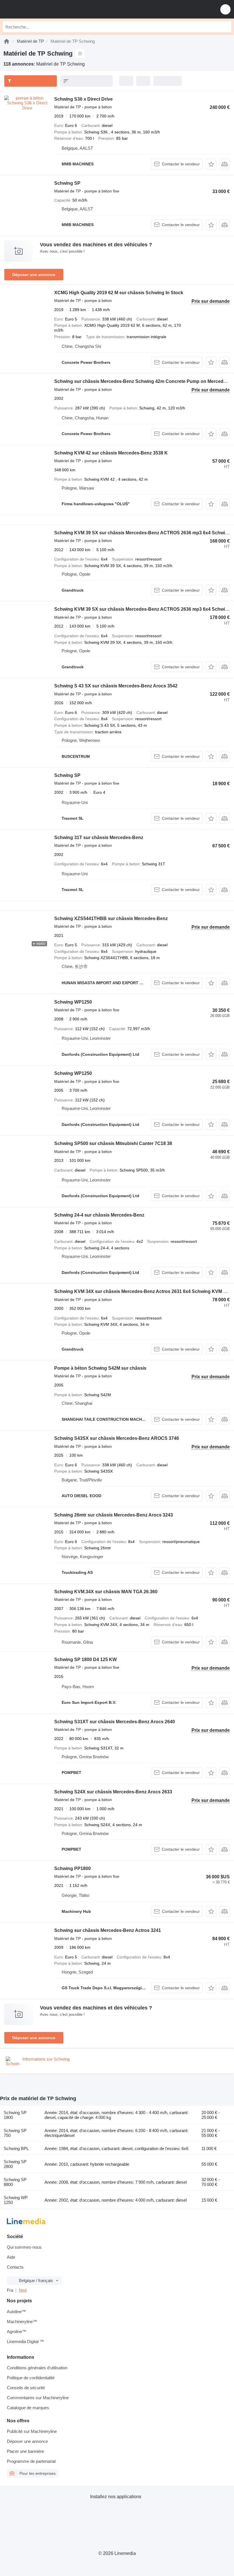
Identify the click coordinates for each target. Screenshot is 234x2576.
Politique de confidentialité (31, 2378)
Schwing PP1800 (72, 1868)
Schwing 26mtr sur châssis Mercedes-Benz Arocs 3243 (114, 1515)
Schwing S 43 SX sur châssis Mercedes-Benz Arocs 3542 (116, 686)
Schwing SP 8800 (15, 2182)
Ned (23, 2290)
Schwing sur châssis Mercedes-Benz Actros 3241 (108, 1930)
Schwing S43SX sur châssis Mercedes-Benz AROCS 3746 (117, 1438)
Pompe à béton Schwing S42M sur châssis (100, 1368)
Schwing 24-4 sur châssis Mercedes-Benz (99, 1215)
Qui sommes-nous (24, 2247)
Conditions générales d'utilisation (37, 2368)
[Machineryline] (7, 41)
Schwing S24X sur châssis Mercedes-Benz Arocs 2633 (113, 1792)
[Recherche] (226, 27)
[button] (225, 9)
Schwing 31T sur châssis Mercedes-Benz (99, 838)
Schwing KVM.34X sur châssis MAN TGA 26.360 (106, 1592)
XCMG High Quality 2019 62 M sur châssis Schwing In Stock (119, 293)
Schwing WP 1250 (16, 2200)
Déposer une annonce (34, 275)
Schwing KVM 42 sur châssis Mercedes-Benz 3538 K (111, 453)
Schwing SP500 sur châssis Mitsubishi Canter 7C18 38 (113, 1143)
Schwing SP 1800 (15, 2115)
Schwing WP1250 (73, 1002)
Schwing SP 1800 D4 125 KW (85, 1660)
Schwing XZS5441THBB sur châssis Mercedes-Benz (111, 918)
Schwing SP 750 (15, 2133)
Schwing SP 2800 (15, 2164)
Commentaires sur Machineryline (38, 2398)
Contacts (15, 2267)
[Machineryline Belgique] (40, 9)
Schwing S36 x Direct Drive (83, 99)
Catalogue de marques (28, 2408)
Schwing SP (67, 183)
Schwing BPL (16, 2148)
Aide (11, 2257)
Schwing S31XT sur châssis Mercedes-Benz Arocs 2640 (115, 1722)
